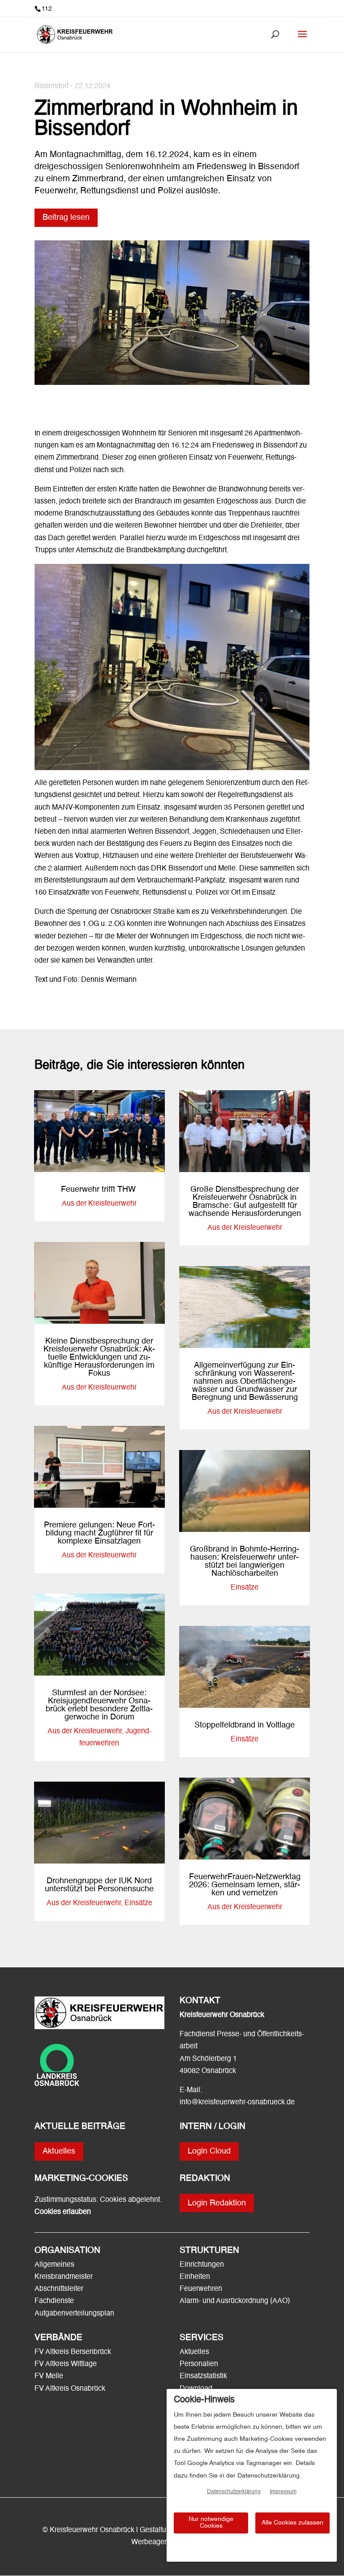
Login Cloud (209, 2151)
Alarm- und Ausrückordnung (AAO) (235, 2301)
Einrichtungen (202, 2265)
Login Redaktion (217, 2203)
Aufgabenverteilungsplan (74, 2314)
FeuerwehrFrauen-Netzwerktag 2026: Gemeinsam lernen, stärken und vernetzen (245, 1885)
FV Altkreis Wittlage (66, 2364)
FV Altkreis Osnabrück (70, 2389)
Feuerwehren (201, 2289)
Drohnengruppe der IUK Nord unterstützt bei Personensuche (99, 1885)
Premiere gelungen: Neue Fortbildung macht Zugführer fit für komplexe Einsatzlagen (99, 1533)
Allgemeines (54, 2265)
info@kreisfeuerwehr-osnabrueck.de (237, 2103)
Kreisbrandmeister (64, 2277)
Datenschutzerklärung (234, 2492)
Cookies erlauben (63, 2212)
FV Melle (49, 2376)
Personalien (200, 2364)
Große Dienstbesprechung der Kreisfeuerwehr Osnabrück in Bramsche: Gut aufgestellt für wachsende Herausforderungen (245, 1202)
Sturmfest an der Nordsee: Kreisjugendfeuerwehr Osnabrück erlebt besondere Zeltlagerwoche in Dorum (99, 1705)
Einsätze (138, 1903)
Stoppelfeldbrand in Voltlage (245, 1725)
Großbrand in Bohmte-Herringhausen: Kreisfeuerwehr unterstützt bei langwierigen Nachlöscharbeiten (245, 1561)
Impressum (283, 2492)
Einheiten (195, 2277)
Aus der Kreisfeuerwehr (99, 1204)
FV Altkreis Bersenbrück (73, 2352)
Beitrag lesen (66, 218)
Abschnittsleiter (59, 2289)
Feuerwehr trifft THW (99, 1190)
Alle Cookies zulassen (292, 2523)
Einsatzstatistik (203, 2376)
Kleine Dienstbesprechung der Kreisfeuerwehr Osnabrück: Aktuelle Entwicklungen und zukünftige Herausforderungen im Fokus (99, 1357)
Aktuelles (59, 2151)
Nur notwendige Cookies (211, 2523)
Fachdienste (54, 2301)
